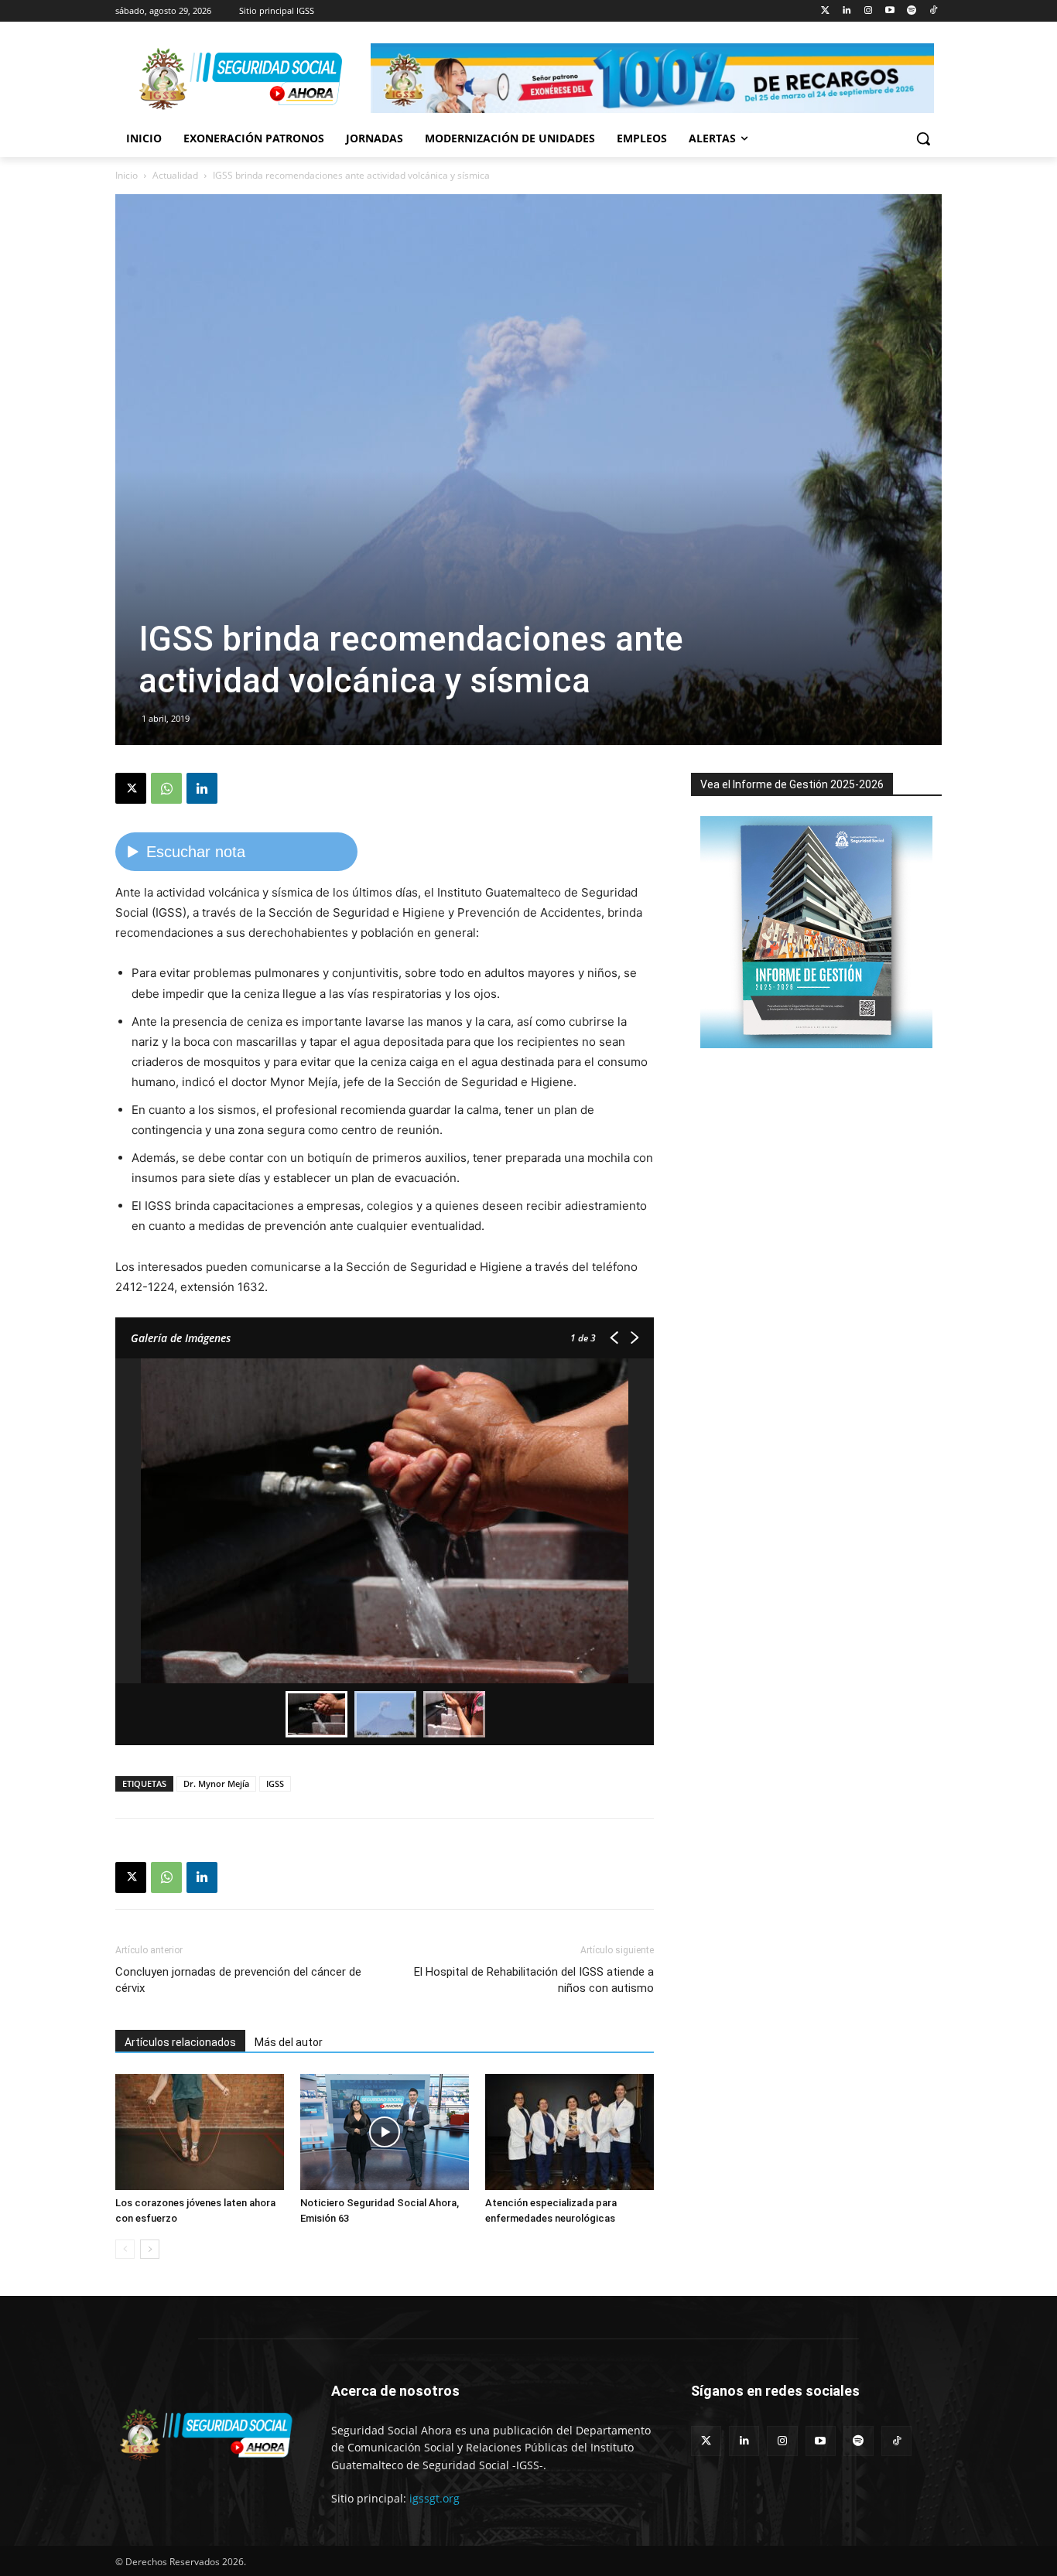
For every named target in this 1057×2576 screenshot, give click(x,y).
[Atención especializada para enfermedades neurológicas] (570, 2132)
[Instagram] (869, 11)
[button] (923, 138)
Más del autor (289, 2042)
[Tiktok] (933, 11)
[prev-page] (125, 2249)
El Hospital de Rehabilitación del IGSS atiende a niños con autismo (534, 1980)
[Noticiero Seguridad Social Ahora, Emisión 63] (385, 2132)
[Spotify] (911, 11)
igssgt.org (434, 2498)
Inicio (127, 175)
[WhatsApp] (166, 788)
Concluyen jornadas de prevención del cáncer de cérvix (238, 1980)
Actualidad (175, 175)
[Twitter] (825, 11)
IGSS (275, 1783)
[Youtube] (890, 11)
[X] (131, 788)
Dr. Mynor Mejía (216, 1783)
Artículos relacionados (180, 2042)
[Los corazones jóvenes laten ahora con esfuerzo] (200, 2132)
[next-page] (150, 2249)
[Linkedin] (847, 11)
